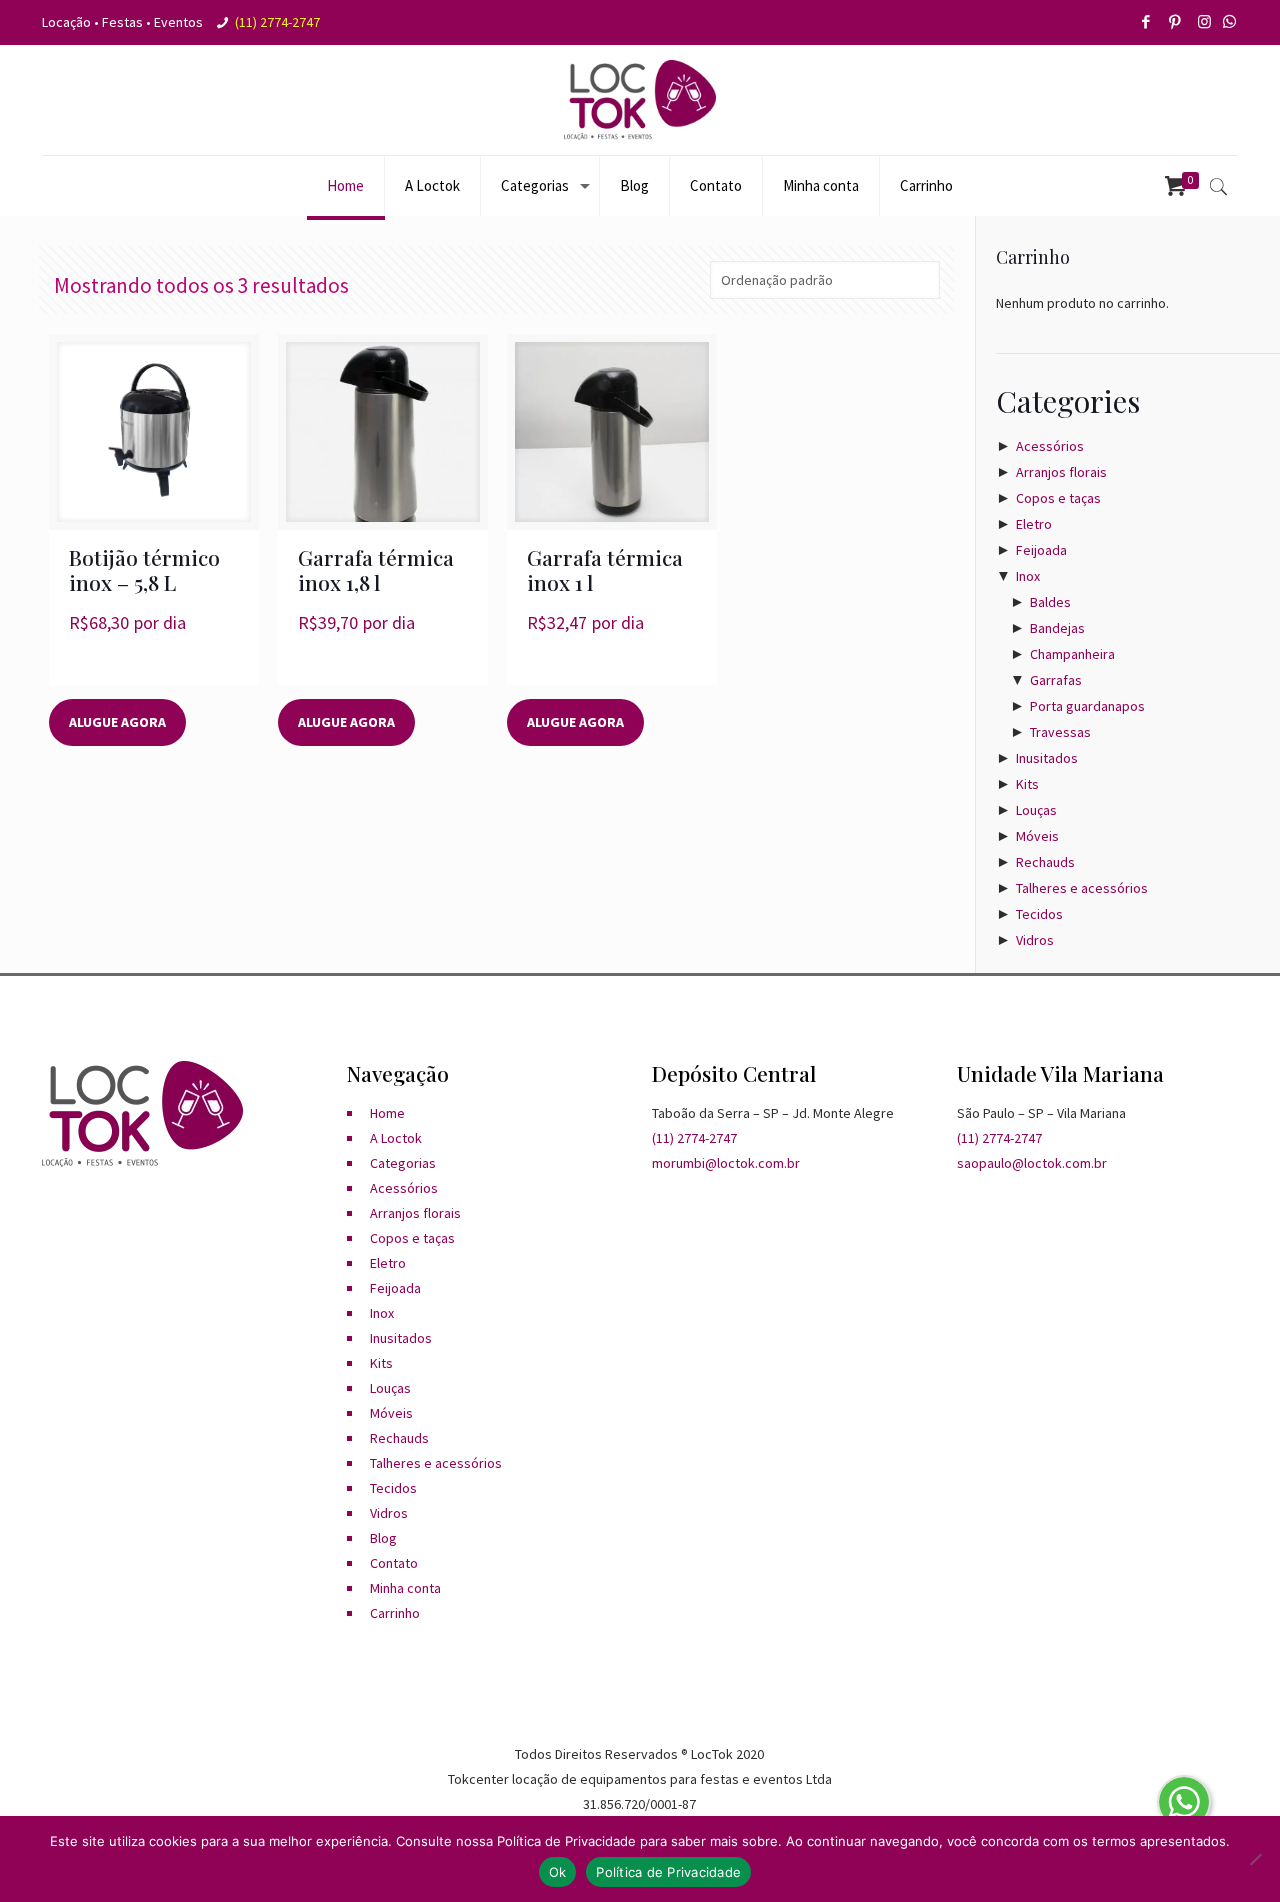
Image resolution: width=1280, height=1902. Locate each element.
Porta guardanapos (1087, 706)
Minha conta (405, 1588)
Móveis (1037, 836)
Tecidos (1039, 914)
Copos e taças (1058, 498)
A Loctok (396, 1138)
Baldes (1050, 602)
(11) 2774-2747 (277, 22)
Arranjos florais (1061, 472)
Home (387, 1113)
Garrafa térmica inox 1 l (605, 569)
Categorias (403, 1163)
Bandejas (1057, 628)
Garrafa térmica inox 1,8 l (376, 569)
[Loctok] (640, 100)
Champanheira (1072, 654)
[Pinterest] (1176, 21)
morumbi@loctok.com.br (726, 1163)
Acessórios (1050, 446)
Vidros (1035, 940)
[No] (1255, 1859)
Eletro (1034, 524)
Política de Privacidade (668, 1872)
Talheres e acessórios (1082, 888)
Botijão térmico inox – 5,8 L (144, 569)
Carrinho (395, 1613)
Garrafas (1056, 680)
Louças (1036, 810)
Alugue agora (117, 722)
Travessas (1060, 732)
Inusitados (1047, 758)
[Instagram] (1205, 21)
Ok (558, 1872)
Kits (1027, 784)
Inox (1028, 576)
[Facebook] (1147, 21)
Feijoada (1041, 550)
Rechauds (1045, 862)
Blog (383, 1538)
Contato (394, 1563)
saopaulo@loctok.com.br (1032, 1163)
